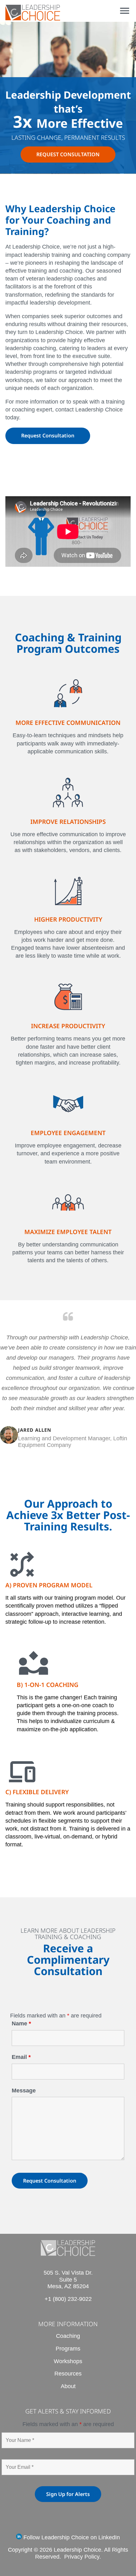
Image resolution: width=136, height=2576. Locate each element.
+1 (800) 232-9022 (68, 2299)
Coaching (68, 2336)
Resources (68, 2374)
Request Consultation (48, 436)
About (68, 2386)
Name (21, 2023)
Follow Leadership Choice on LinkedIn (71, 2537)
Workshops (68, 2361)
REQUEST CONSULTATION (68, 154)
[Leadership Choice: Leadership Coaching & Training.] (33, 18)
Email (21, 2057)
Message (24, 2091)
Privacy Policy (82, 2557)
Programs (68, 2349)
